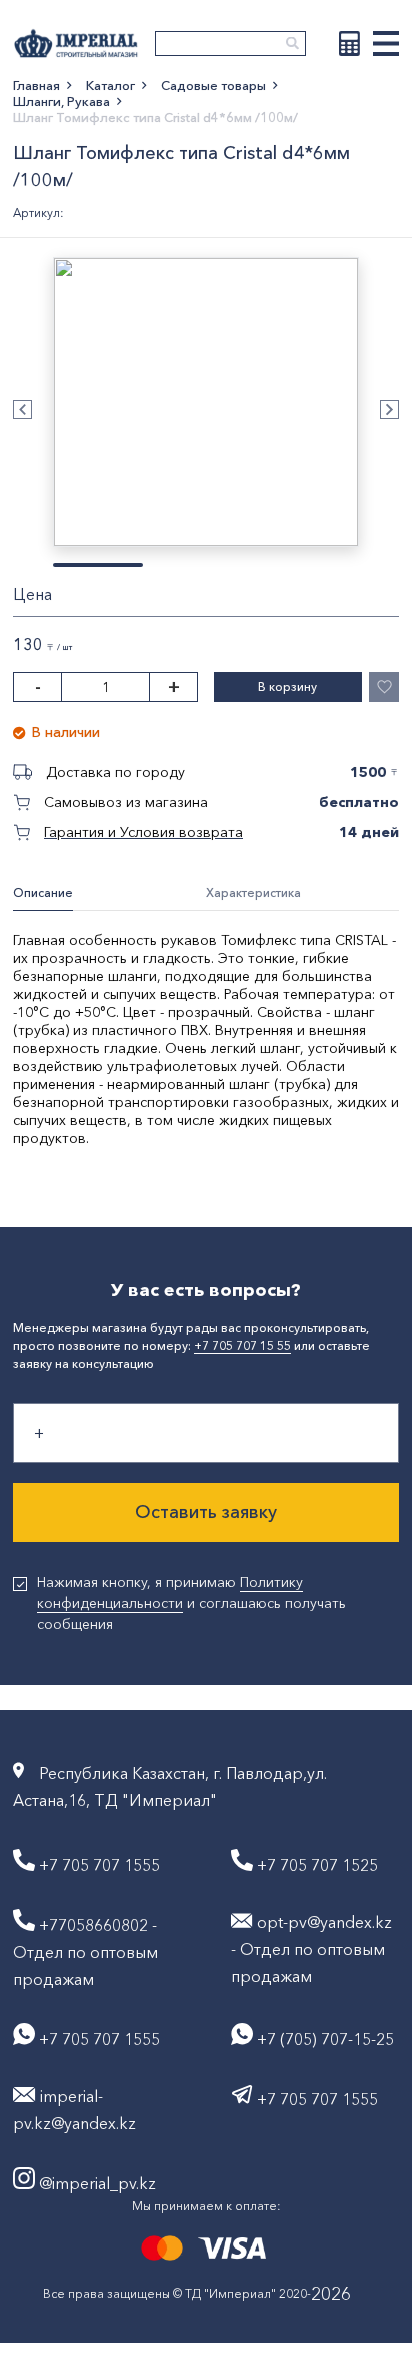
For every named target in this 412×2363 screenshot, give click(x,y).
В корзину (287, 686)
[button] (22, 409)
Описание (43, 892)
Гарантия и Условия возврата (143, 832)
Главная (36, 85)
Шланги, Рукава (61, 101)
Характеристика (253, 892)
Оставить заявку (206, 1512)
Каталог (110, 85)
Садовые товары (213, 85)
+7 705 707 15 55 (242, 1345)
